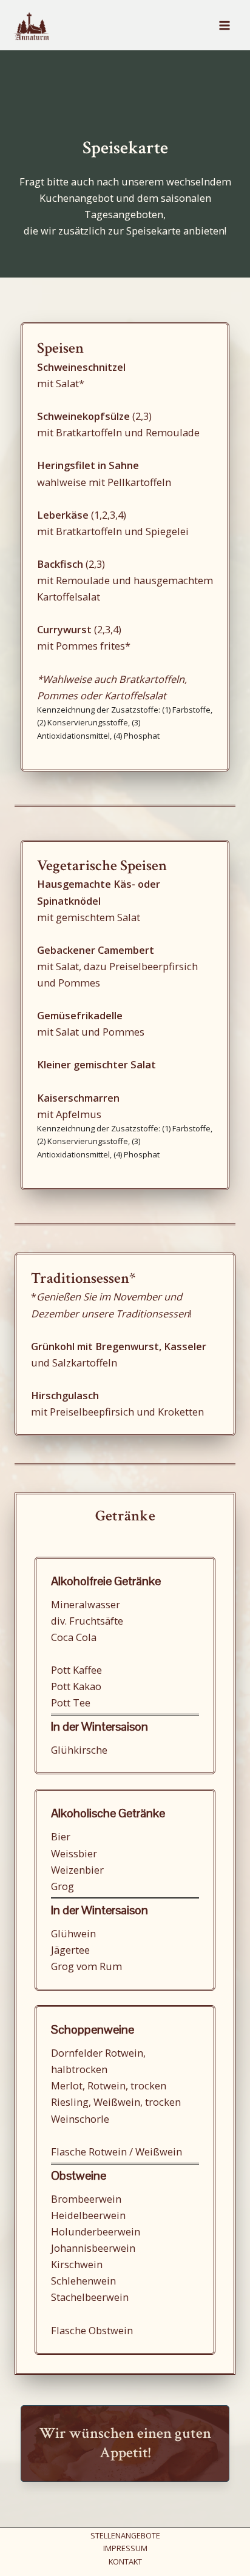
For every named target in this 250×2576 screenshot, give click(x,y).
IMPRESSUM (125, 2548)
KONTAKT (125, 2561)
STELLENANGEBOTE (125, 2535)
